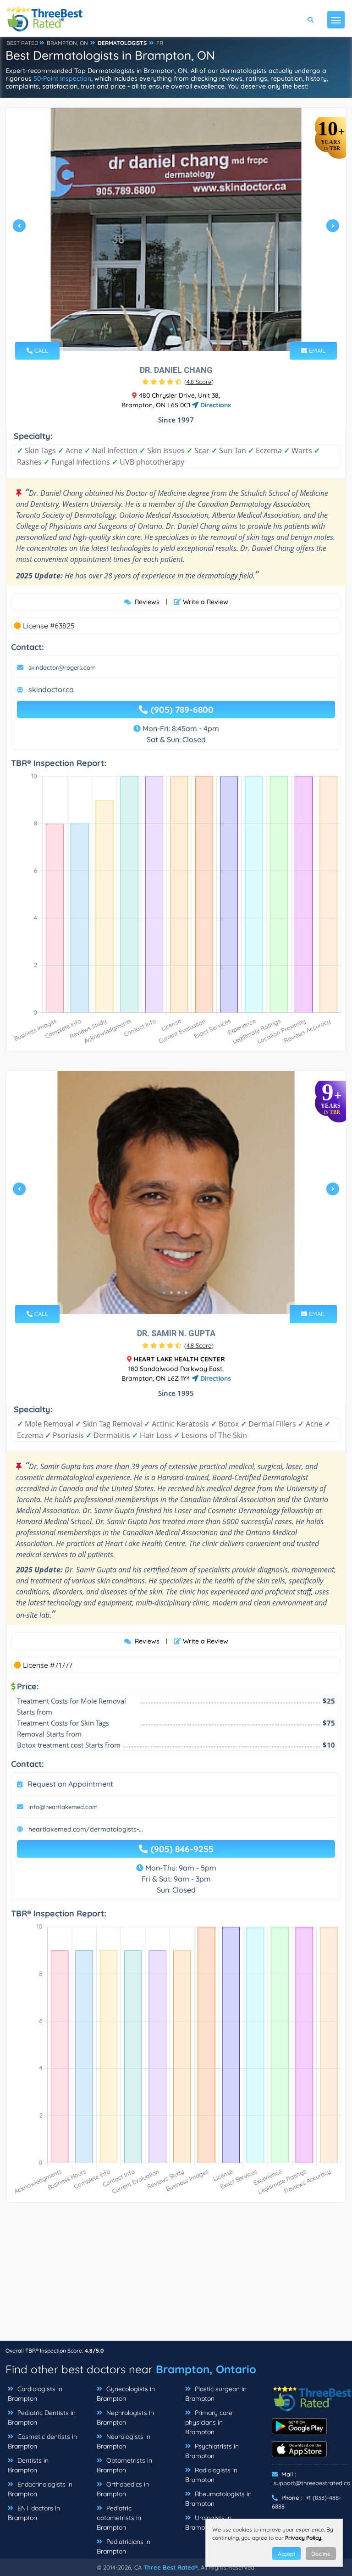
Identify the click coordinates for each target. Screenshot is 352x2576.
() (199, 382)
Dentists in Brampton (28, 2465)
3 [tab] (179, 1293)
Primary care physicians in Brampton (209, 2422)
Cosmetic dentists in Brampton (42, 2441)
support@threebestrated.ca (312, 2483)
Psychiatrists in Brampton (212, 2451)
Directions (215, 405)
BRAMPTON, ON (67, 43)
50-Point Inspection (62, 78)
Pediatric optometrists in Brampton (119, 2518)
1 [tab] (171, 329)
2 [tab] (179, 329)
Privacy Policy (303, 2538)
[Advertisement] (176, 2276)
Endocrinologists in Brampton (40, 2489)
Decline (321, 2554)
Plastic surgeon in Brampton (216, 2394)
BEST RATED (22, 43)
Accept (286, 2554)
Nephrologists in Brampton (125, 2418)
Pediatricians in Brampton (124, 2546)
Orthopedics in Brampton (123, 2489)
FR (160, 43)
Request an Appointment (70, 1784)
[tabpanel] (176, 229)
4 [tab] (186, 1293)
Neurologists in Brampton (124, 2441)
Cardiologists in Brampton (35, 2394)
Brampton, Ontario (206, 2369)
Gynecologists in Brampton (126, 2394)
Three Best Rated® (170, 2567)
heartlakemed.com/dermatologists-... (86, 1829)
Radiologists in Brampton (211, 2475)
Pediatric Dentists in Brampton (42, 2418)
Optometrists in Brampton (124, 2465)
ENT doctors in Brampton (34, 2513)
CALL (40, 350)
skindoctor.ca (51, 689)
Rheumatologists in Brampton (218, 2499)
